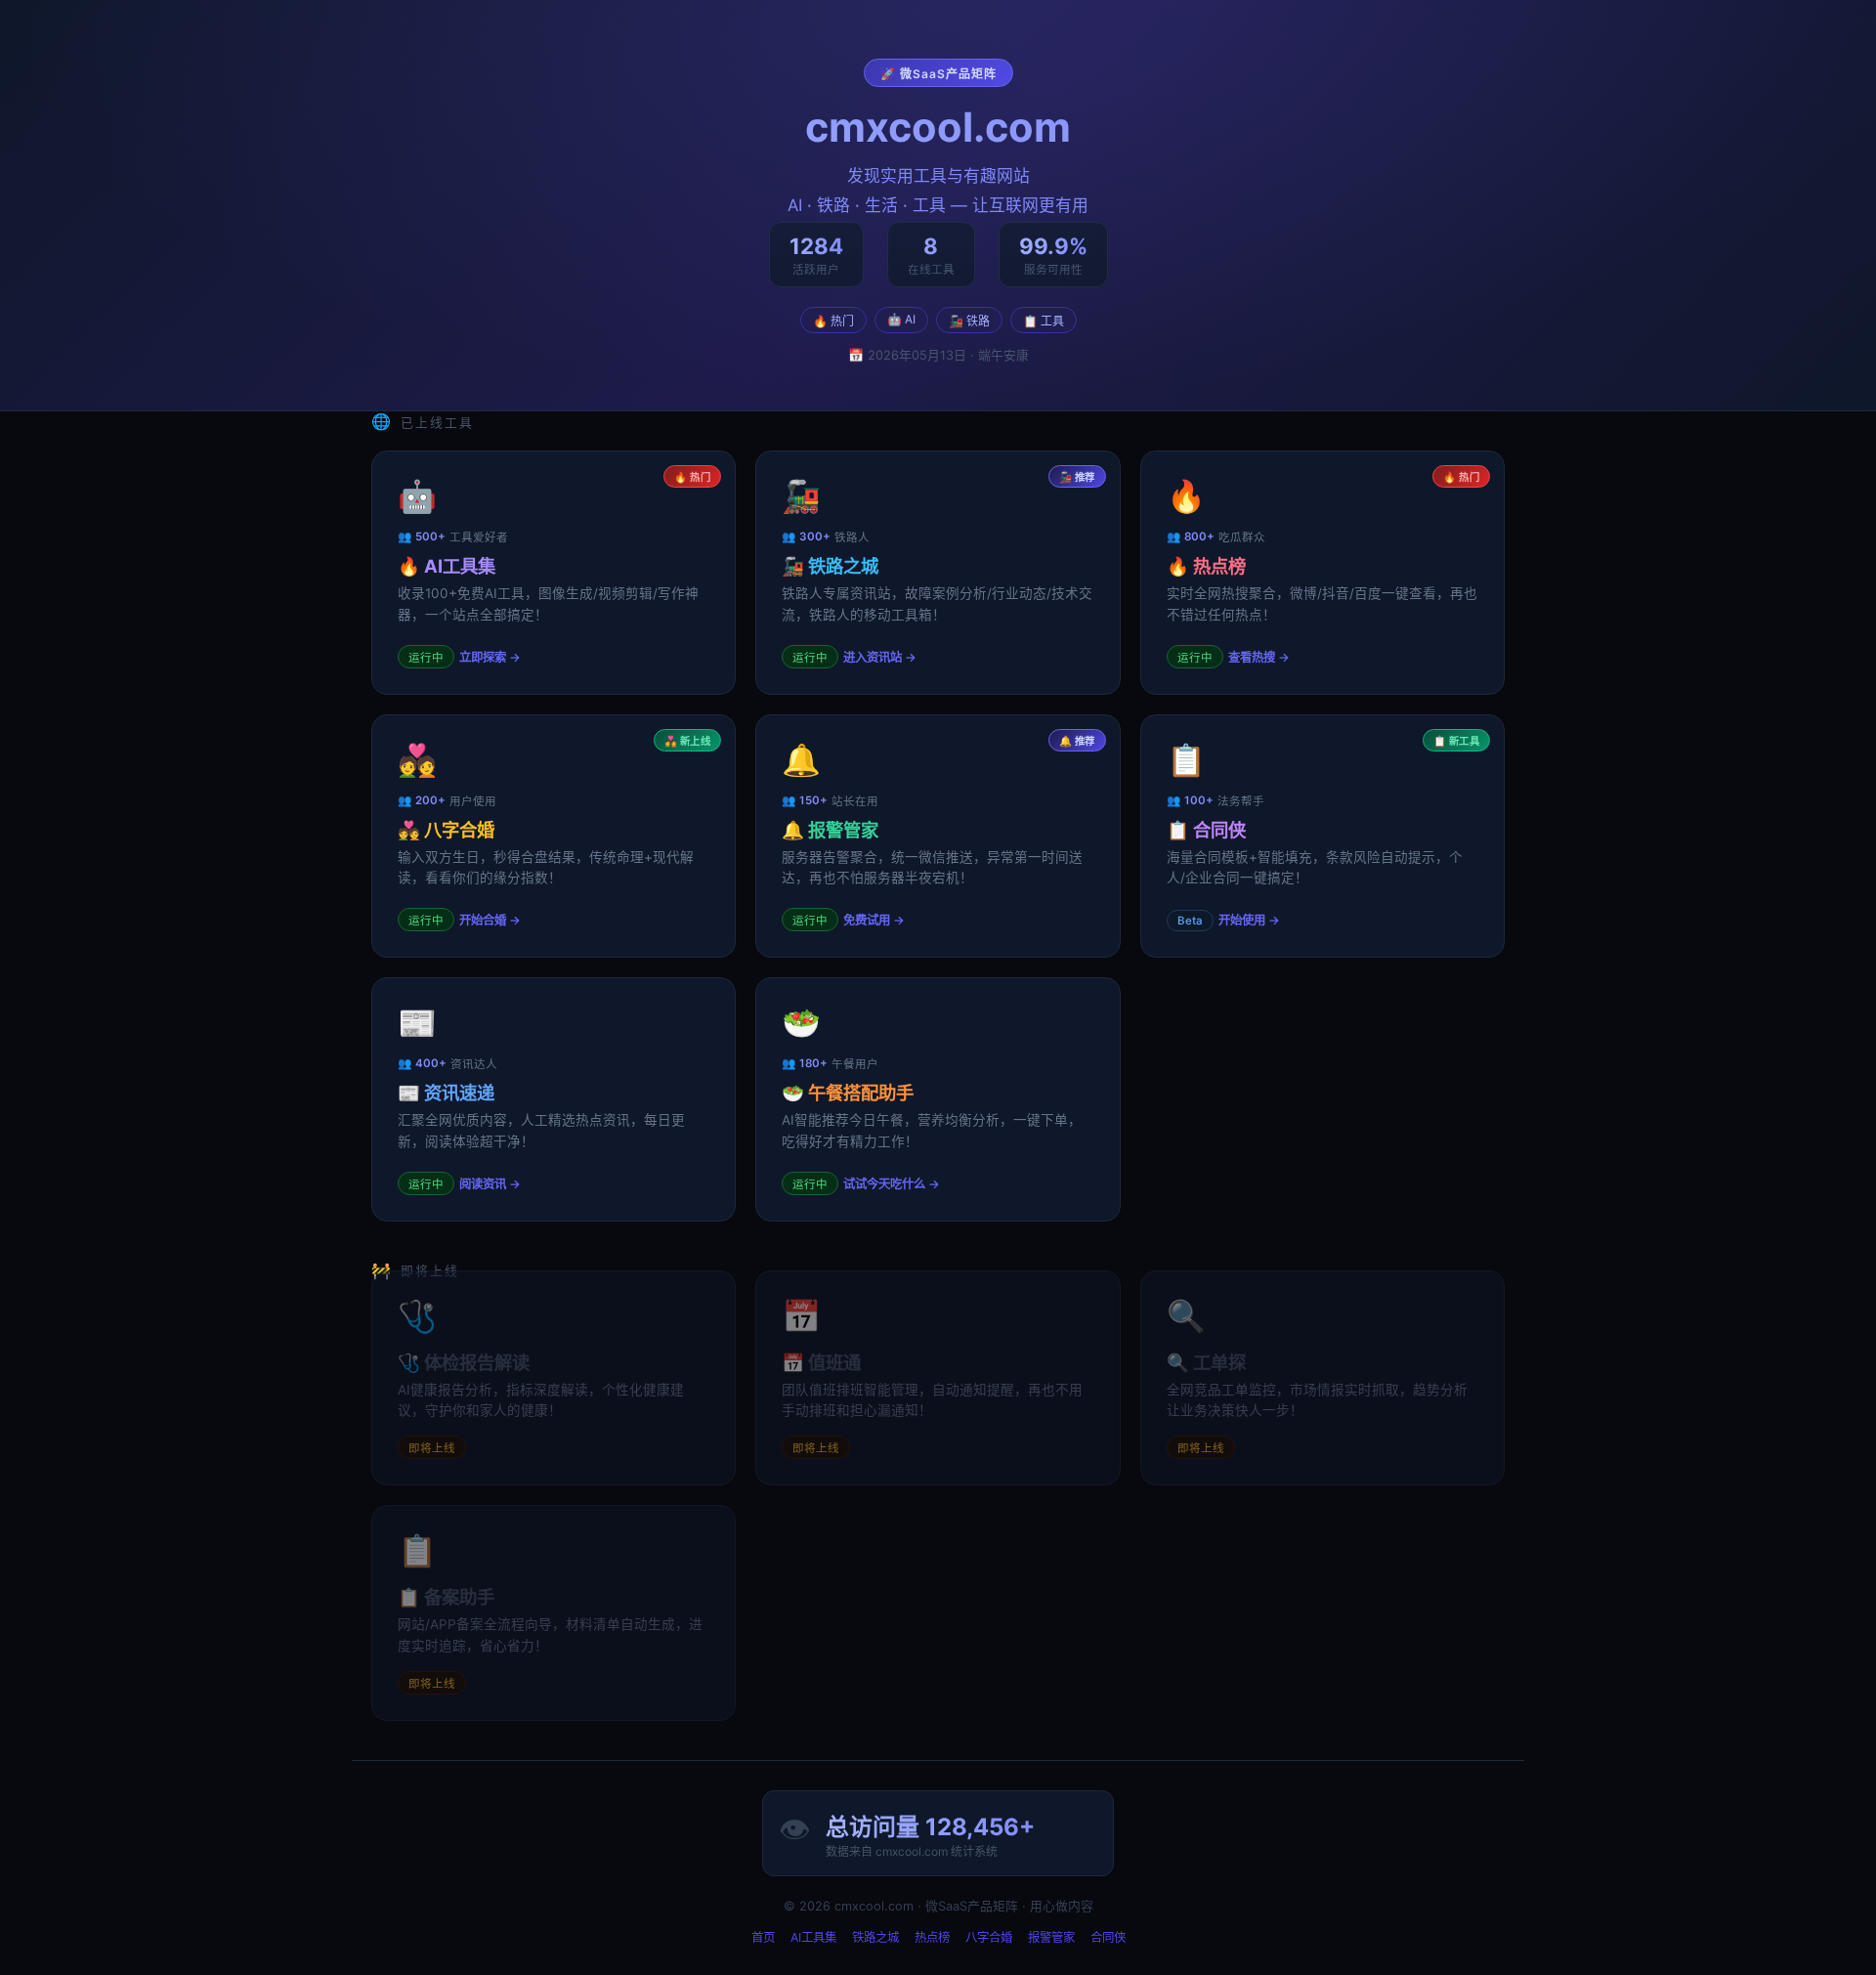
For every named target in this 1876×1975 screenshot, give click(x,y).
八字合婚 (989, 1937)
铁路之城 (875, 1937)
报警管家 (1051, 1937)
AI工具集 (813, 1937)
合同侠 (1108, 1937)
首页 (763, 1937)
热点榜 (932, 1937)
